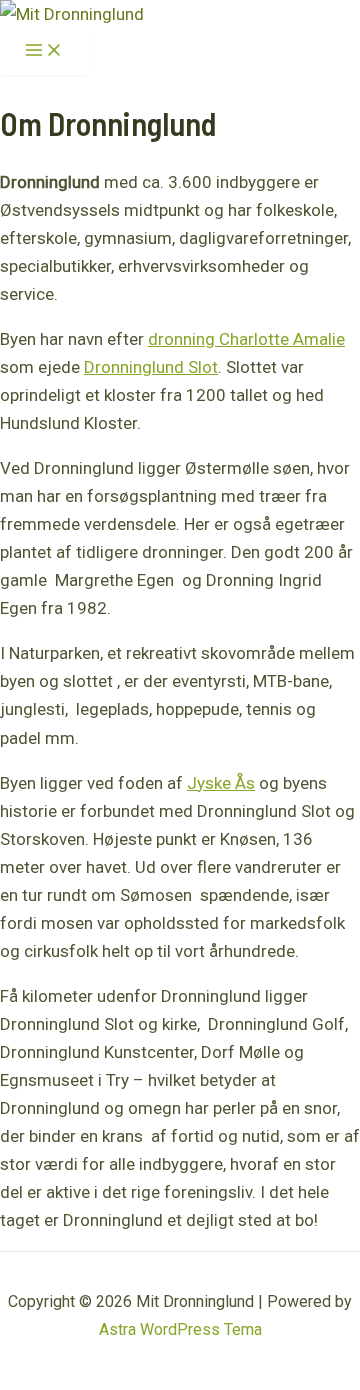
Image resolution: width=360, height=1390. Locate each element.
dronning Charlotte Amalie (246, 339)
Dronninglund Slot (151, 367)
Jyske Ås (221, 783)
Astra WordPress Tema (180, 1329)
